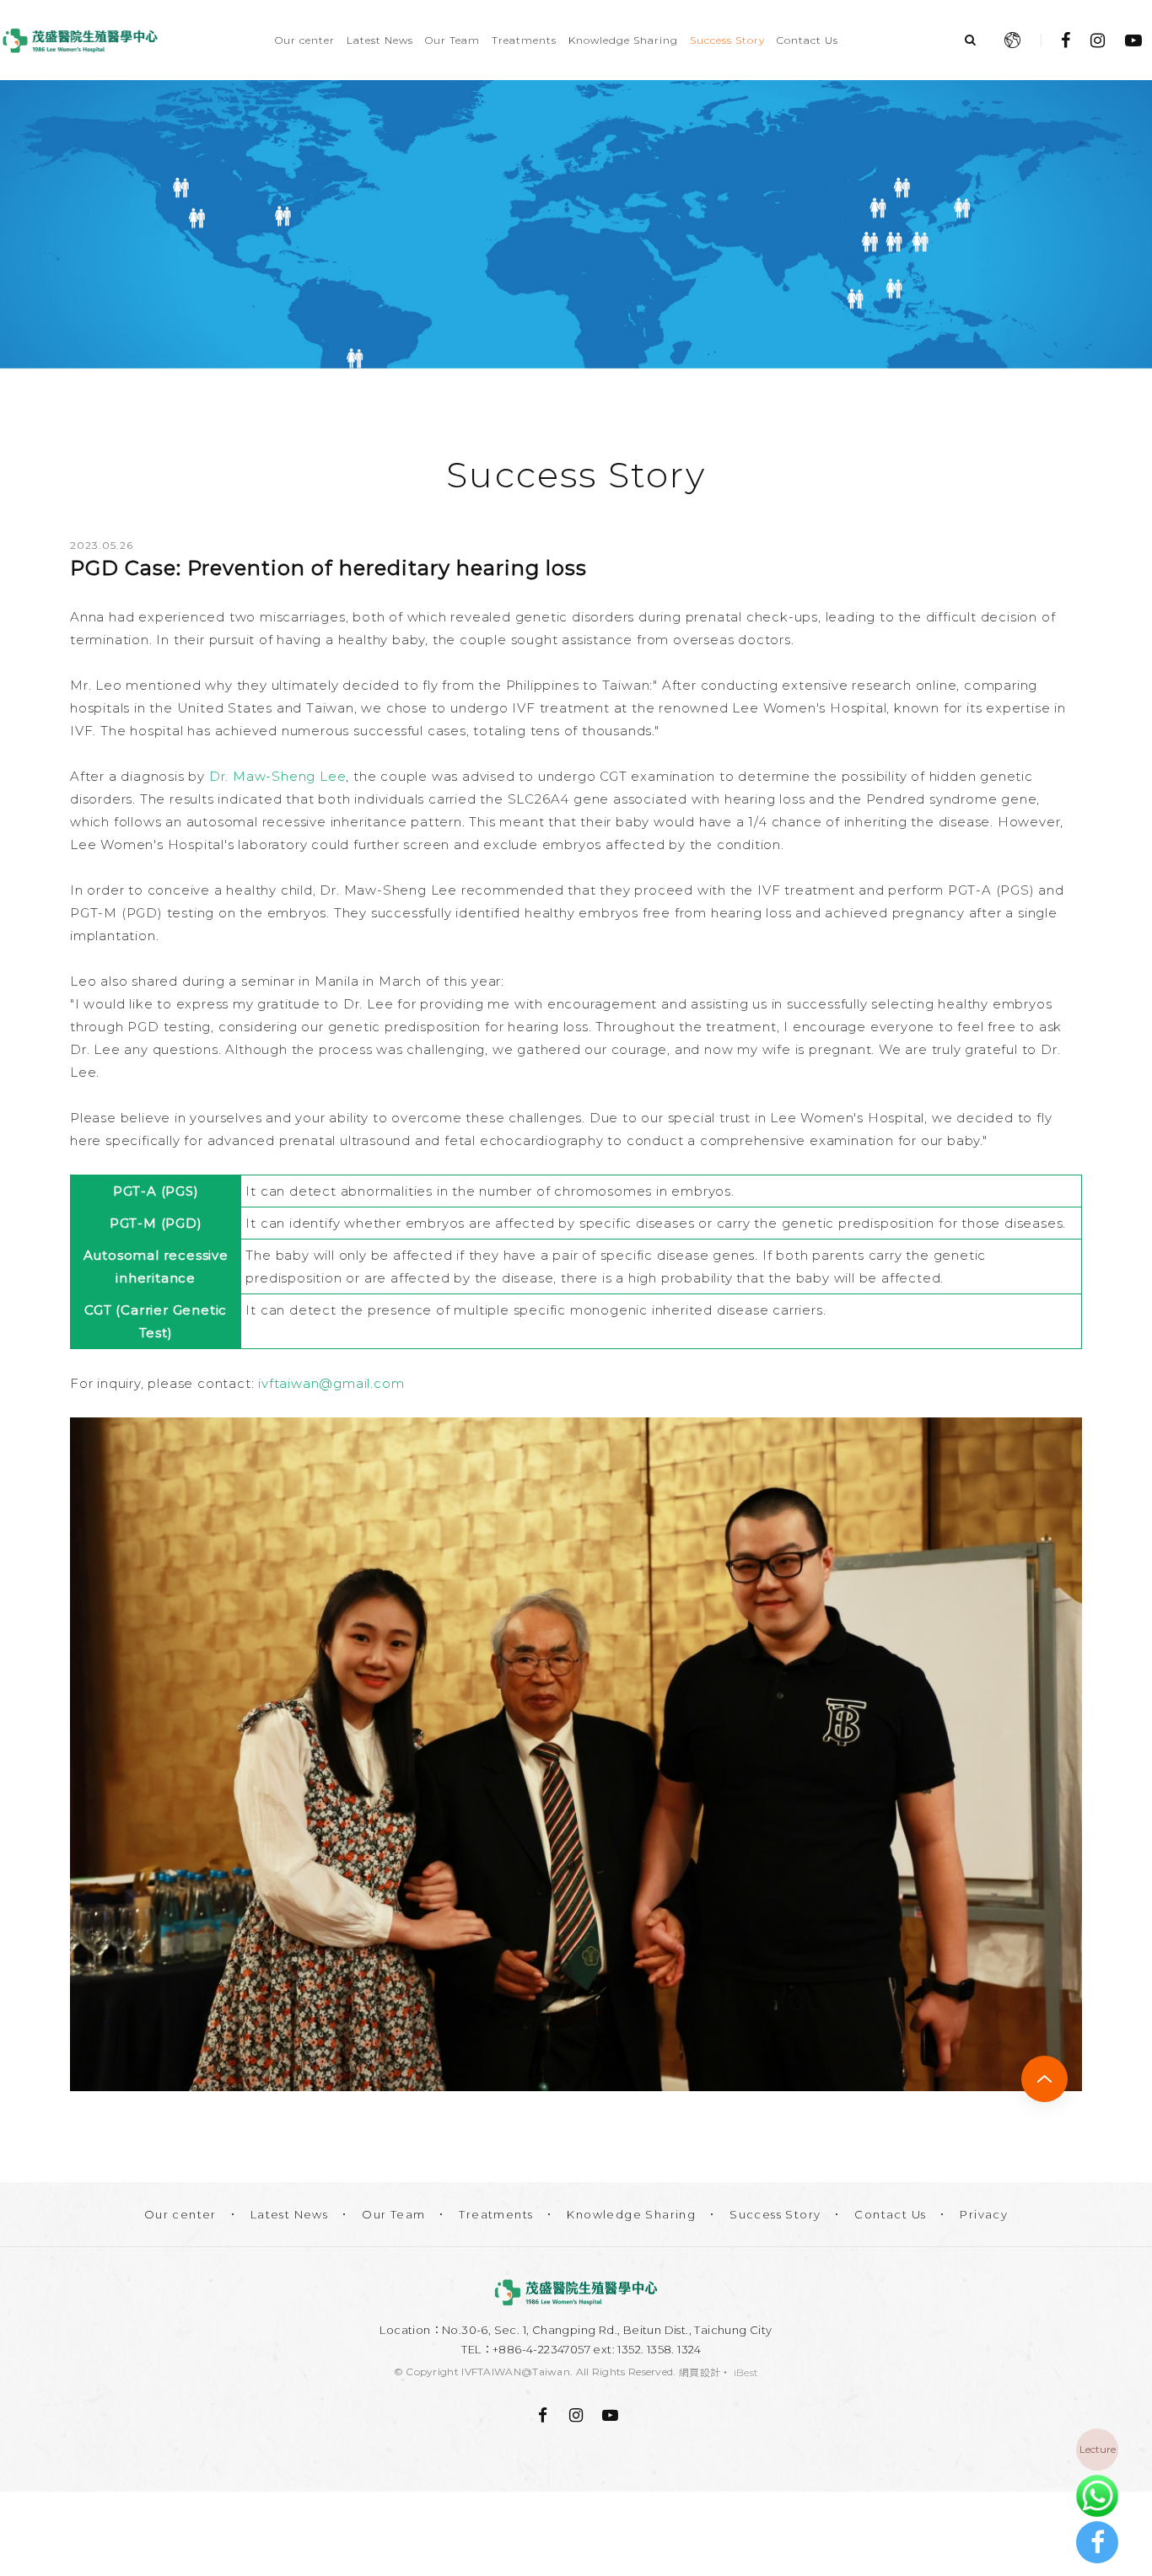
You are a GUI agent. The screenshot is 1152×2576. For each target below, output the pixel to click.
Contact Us (807, 40)
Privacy (984, 2214)
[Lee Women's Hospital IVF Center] (576, 2292)
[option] (576, 224)
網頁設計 (700, 2372)
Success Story (727, 40)
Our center (305, 40)
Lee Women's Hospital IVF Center (80, 40)
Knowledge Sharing (623, 40)
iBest (746, 2372)
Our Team (452, 40)
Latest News (380, 40)
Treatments (524, 40)
